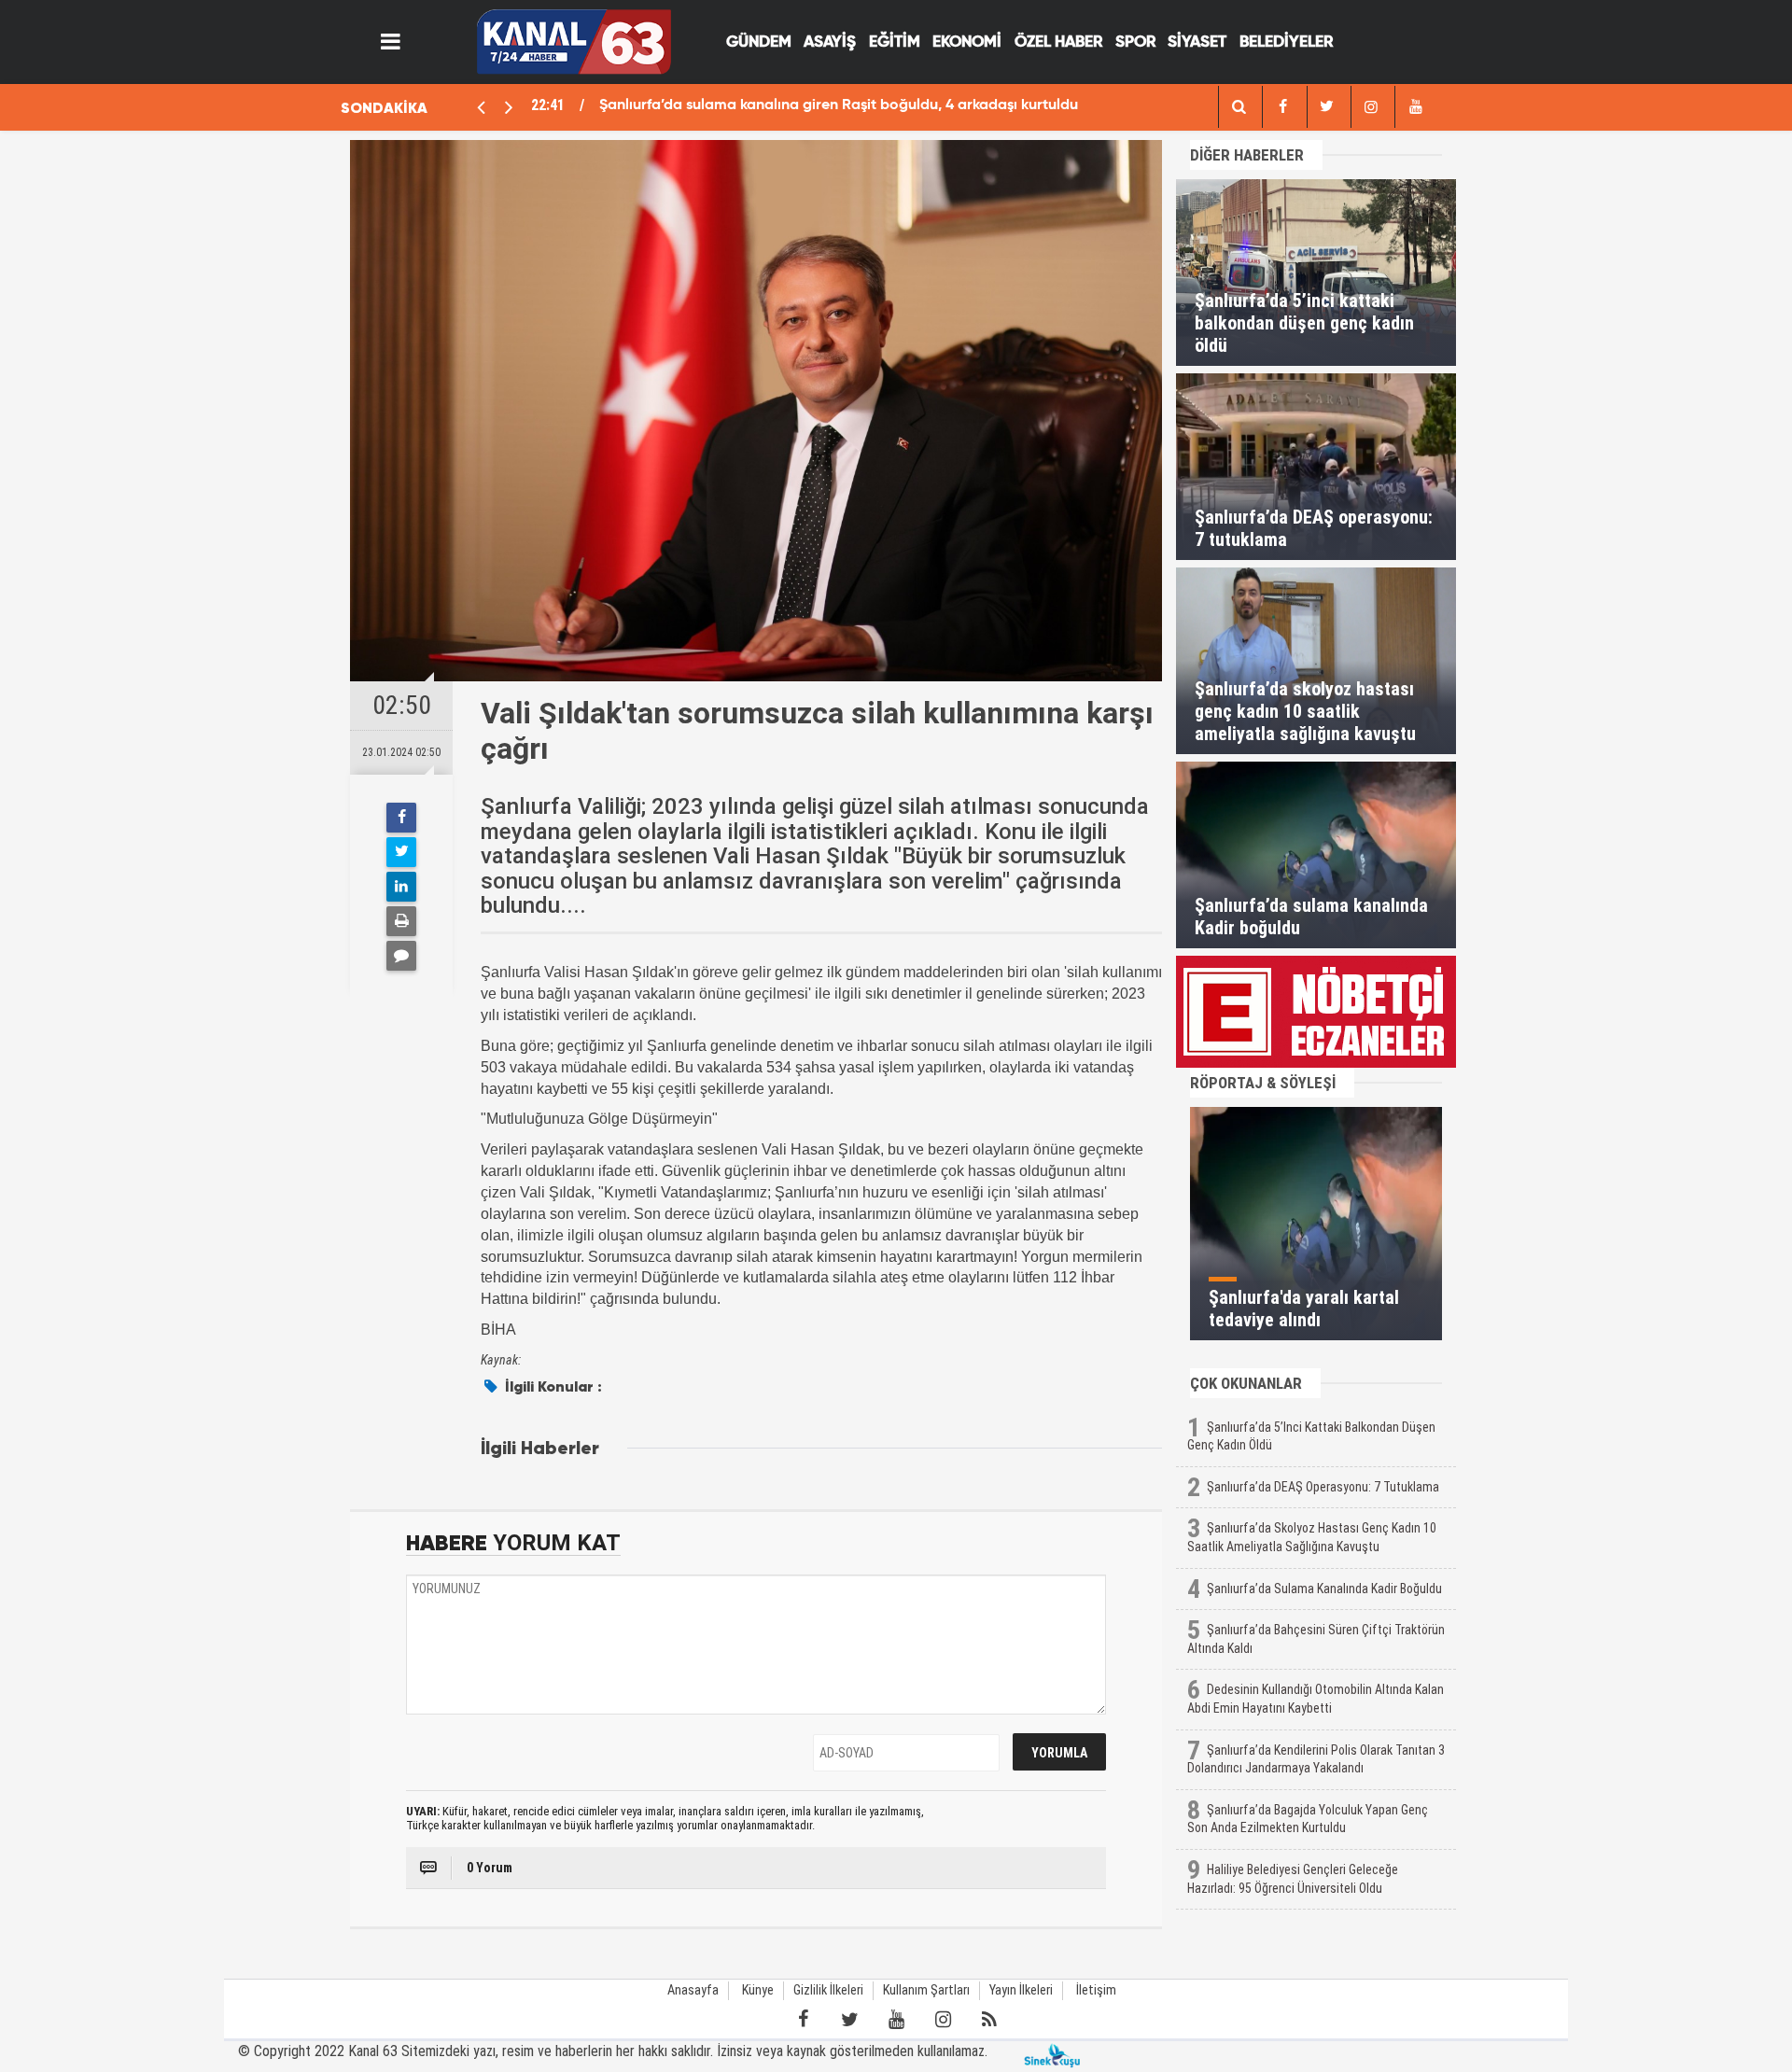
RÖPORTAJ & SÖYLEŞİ (1263, 1083)
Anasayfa (693, 1990)
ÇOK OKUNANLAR (1246, 1383)
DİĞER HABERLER (1247, 155)
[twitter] (1327, 107)
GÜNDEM (759, 42)
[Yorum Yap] (401, 956)
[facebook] (1239, 107)
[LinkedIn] (401, 887)
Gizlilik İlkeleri (828, 1990)
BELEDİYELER (1286, 42)
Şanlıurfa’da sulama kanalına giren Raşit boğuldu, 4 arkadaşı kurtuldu (839, 105)
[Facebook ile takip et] (803, 2020)
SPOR (1135, 42)
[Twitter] (401, 852)
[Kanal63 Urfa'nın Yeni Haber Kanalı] (574, 41)
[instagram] (1371, 107)
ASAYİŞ (830, 42)
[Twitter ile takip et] (849, 2020)
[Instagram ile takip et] (943, 2020)
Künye (758, 1990)
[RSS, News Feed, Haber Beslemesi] (989, 2020)
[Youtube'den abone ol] (896, 2020)
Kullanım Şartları (926, 1990)
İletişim (1096, 1990)
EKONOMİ (967, 42)
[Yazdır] (401, 921)
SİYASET (1197, 42)
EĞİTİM (895, 42)
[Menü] (391, 42)
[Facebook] (401, 818)
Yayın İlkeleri (1021, 1990)
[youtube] (1415, 107)
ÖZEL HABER (1058, 42)
